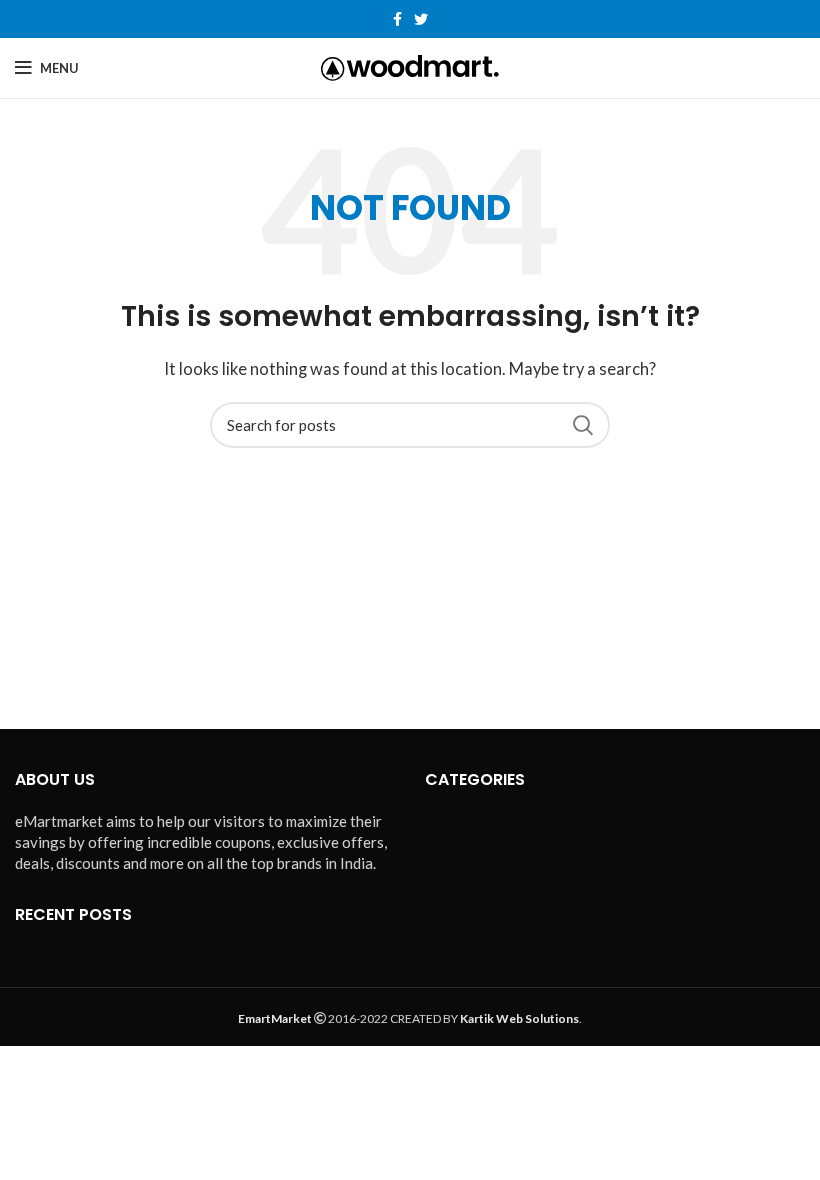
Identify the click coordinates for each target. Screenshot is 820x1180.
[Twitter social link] (421, 19)
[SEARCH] (583, 425)
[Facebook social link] (397, 19)
